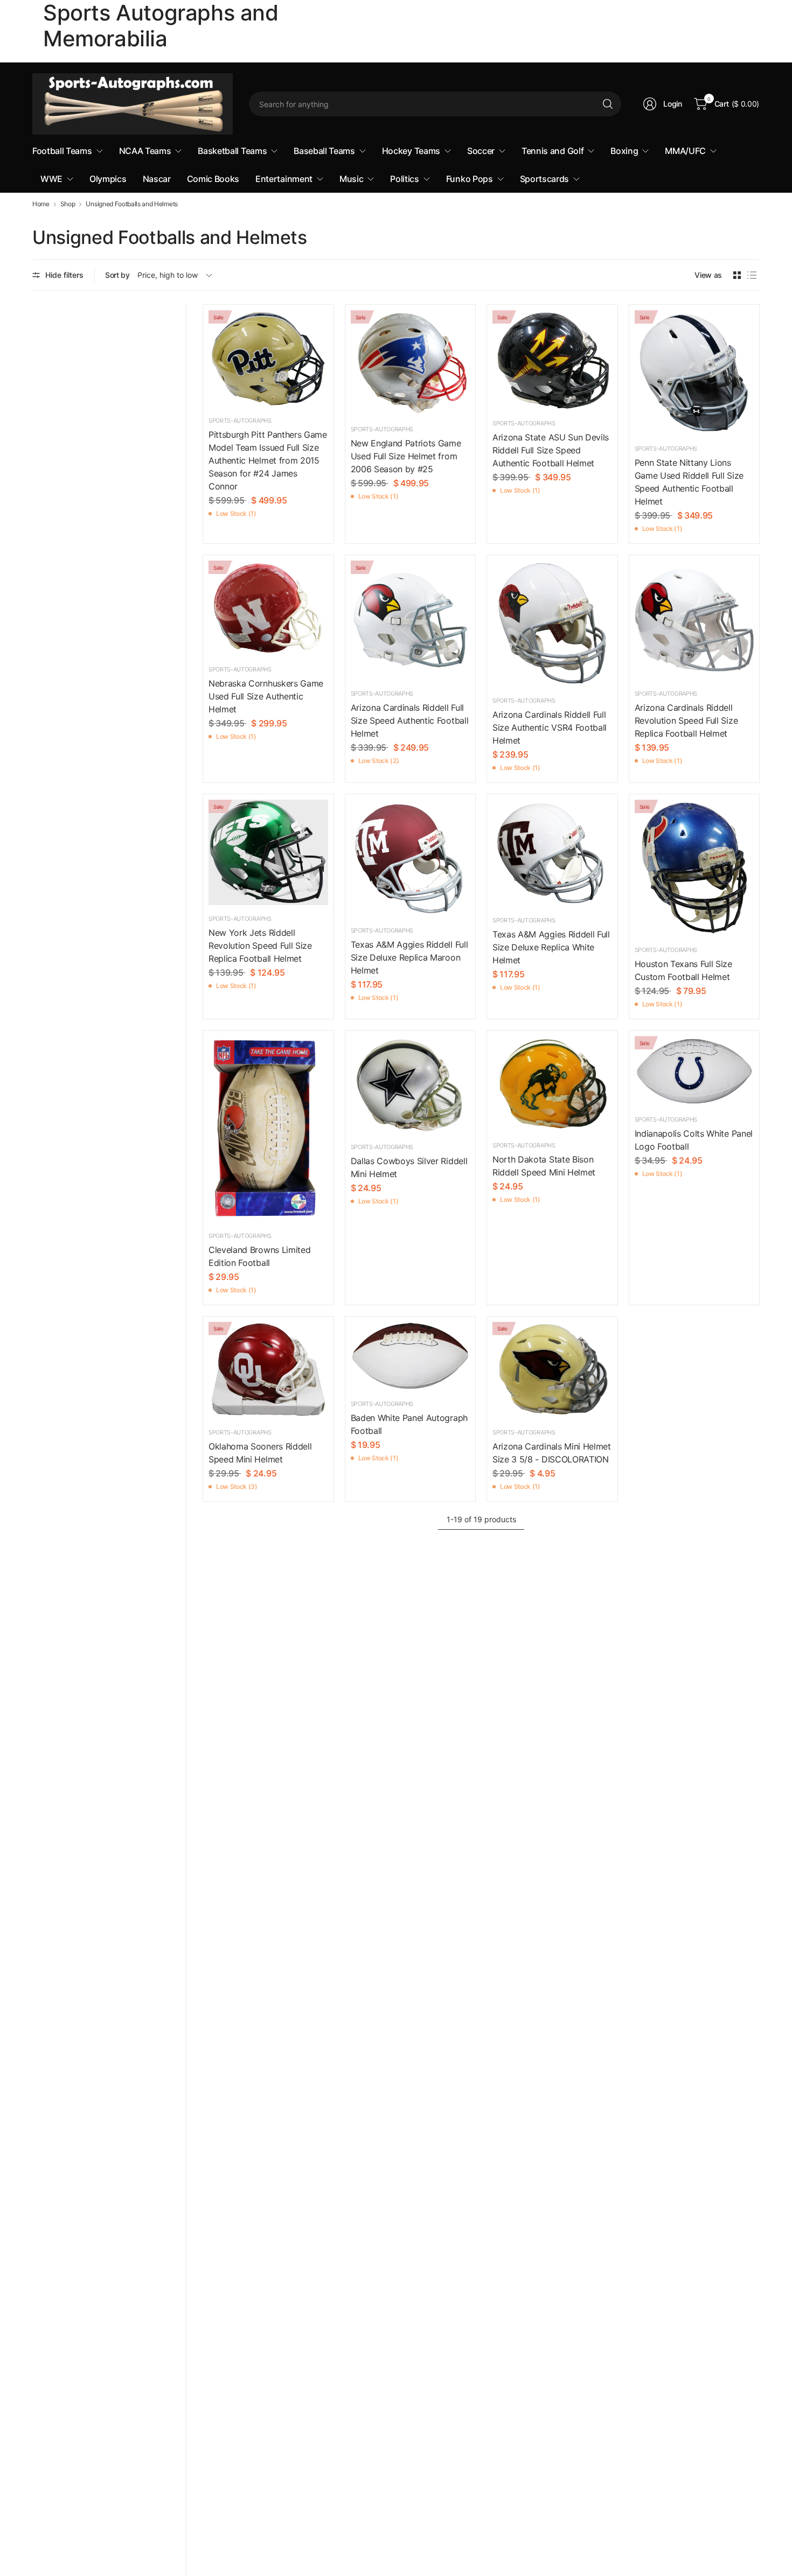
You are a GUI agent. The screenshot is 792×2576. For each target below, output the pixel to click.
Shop (68, 204)
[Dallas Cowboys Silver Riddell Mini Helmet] (411, 1085)
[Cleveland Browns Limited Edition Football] (268, 1129)
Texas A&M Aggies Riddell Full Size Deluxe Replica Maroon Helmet (409, 957)
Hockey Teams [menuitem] (411, 151)
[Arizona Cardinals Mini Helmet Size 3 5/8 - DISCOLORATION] (552, 1371)
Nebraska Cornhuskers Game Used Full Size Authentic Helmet (266, 696)
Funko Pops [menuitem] (470, 179)
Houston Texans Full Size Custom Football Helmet (683, 970)
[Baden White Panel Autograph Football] (411, 1356)
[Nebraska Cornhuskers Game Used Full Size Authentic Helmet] (268, 608)
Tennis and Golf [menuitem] (553, 151)
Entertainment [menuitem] (284, 179)
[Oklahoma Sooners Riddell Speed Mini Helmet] (268, 1371)
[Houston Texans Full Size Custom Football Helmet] (694, 868)
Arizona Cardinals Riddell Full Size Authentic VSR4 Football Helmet (550, 727)
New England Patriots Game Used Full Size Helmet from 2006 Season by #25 (406, 456)
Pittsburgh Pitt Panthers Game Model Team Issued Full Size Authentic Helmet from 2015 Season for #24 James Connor (268, 460)
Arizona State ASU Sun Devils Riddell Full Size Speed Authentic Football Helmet (551, 450)
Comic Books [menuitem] (213, 179)
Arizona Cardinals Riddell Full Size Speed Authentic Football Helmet (410, 720)
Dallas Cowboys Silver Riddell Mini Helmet (409, 1167)
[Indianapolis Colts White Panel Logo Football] (694, 1071)
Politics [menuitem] (404, 179)
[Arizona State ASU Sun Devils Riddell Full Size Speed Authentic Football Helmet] (552, 360)
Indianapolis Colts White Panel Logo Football (694, 1140)
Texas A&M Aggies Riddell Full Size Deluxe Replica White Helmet (551, 947)
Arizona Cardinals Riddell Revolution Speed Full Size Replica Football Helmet (686, 720)
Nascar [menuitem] (157, 179)
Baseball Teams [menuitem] (324, 151)
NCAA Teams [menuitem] (145, 151)
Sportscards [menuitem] (544, 179)
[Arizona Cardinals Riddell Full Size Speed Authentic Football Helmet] (411, 620)
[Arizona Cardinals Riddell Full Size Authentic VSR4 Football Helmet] (552, 624)
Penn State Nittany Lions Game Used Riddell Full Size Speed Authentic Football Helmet (689, 482)
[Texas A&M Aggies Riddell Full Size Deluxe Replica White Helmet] (552, 853)
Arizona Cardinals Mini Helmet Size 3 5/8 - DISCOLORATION (552, 1453)
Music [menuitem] (351, 179)
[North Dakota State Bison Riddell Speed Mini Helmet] (552, 1084)
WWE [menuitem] (51, 179)
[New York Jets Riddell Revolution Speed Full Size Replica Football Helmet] (268, 852)
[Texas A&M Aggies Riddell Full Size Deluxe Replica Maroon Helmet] (411, 858)
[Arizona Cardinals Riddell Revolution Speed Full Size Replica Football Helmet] (694, 620)
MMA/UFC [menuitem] (685, 151)
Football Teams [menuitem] (62, 151)
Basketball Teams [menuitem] (232, 151)
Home (41, 204)
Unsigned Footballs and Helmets (131, 204)
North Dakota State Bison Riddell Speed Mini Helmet (544, 1166)
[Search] (608, 104)
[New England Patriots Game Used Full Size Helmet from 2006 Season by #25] (411, 363)
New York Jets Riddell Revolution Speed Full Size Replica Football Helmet (260, 946)
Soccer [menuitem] (481, 151)
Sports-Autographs (240, 421)
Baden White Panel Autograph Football (409, 1424)
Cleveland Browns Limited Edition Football (259, 1256)
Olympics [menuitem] (108, 179)
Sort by (117, 275)
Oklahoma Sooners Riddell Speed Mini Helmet (260, 1453)
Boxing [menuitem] (624, 151)
